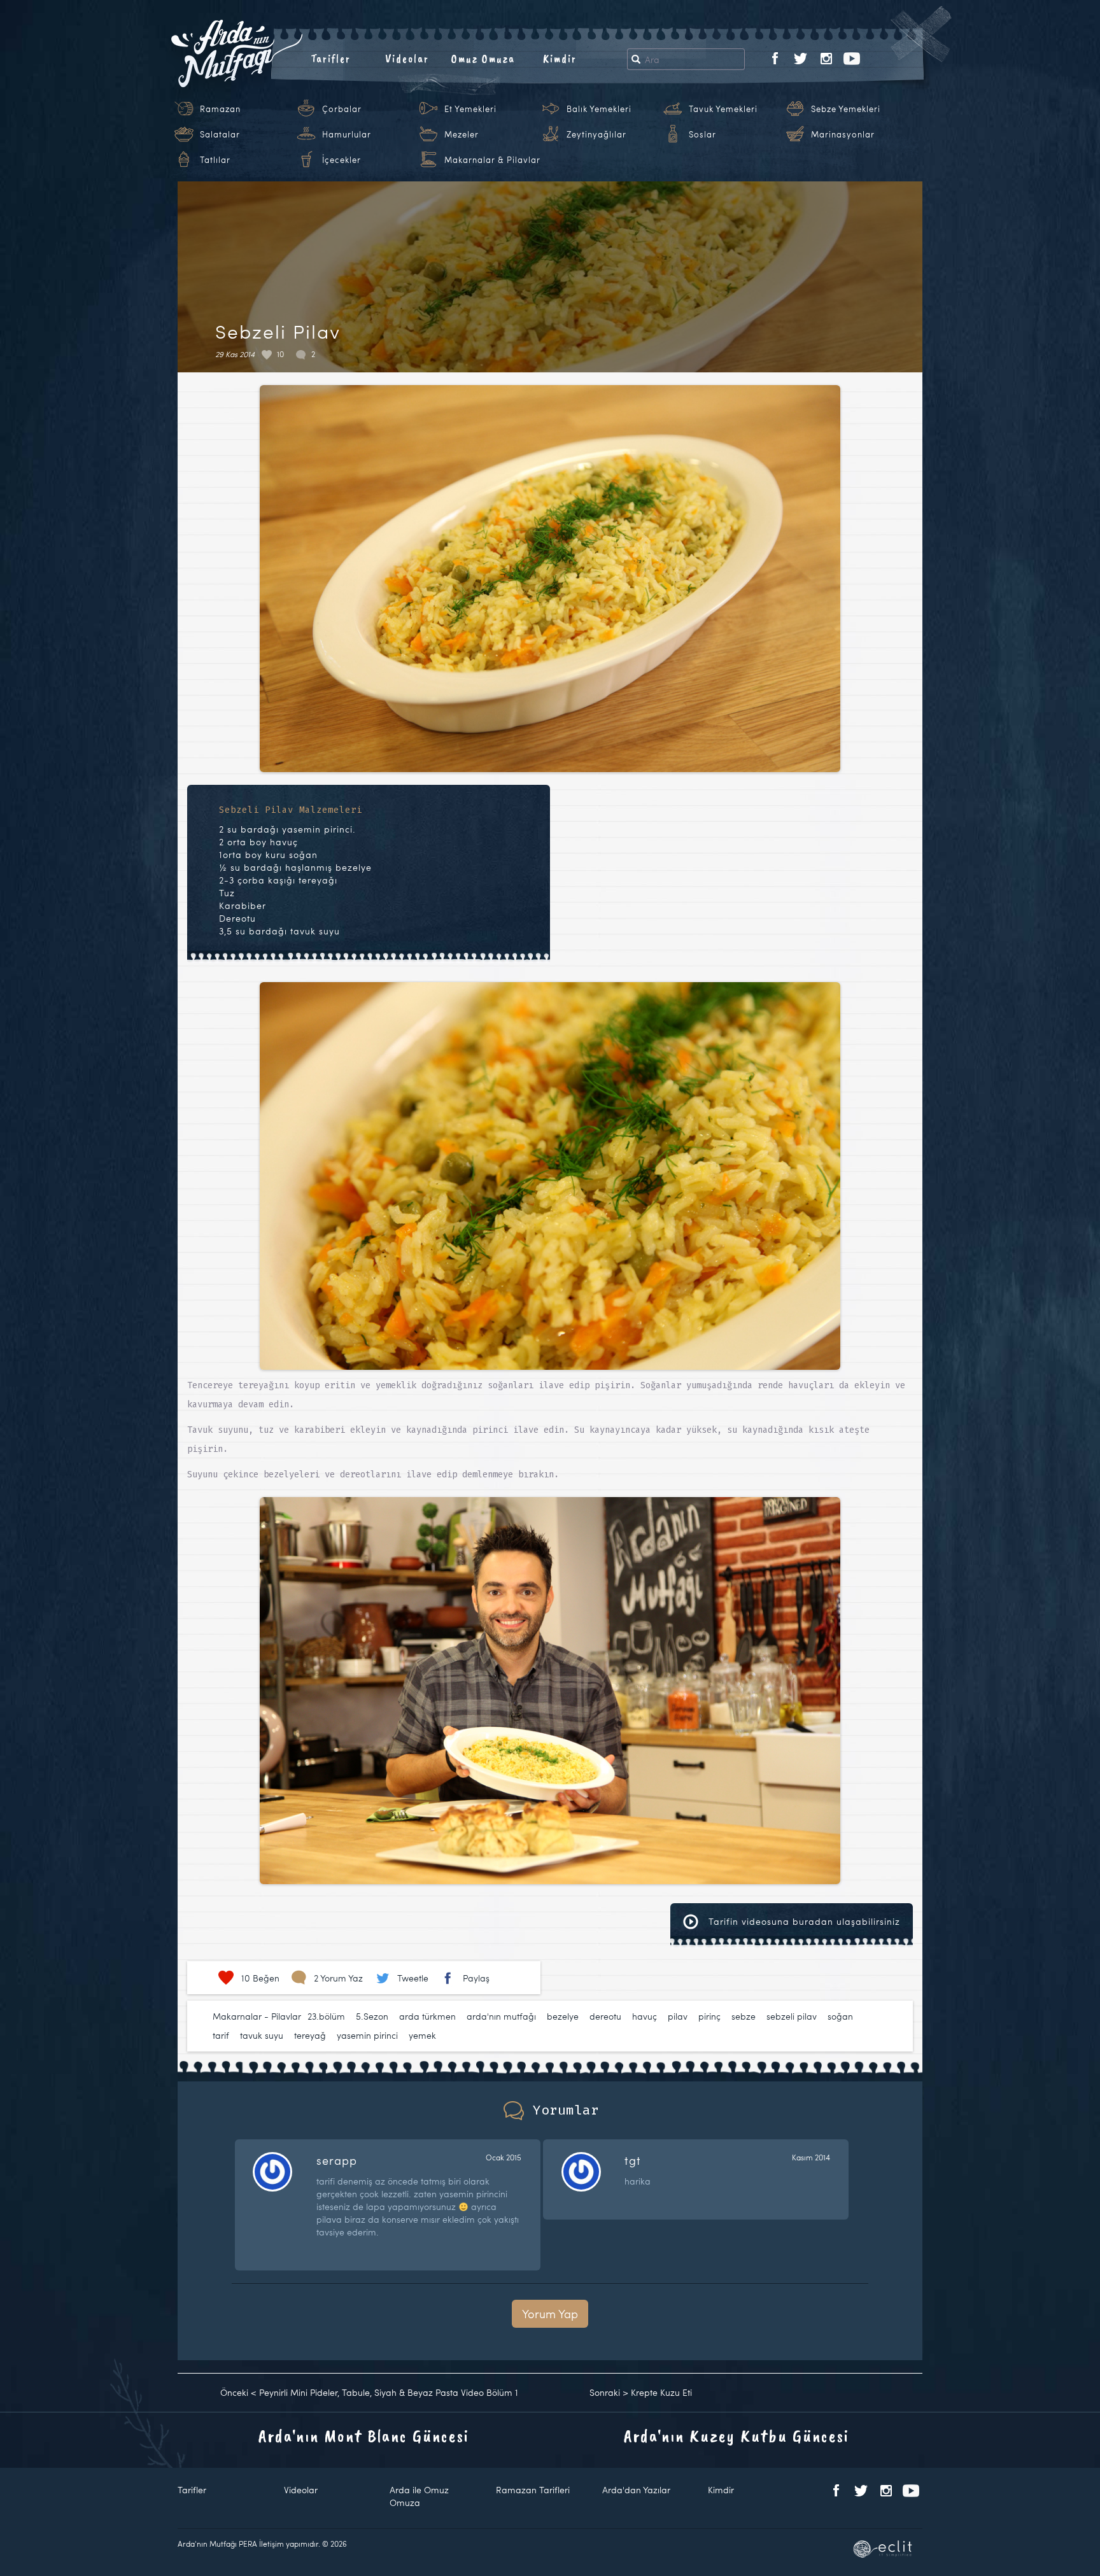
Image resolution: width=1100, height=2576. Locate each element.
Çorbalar (342, 109)
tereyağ (310, 2035)
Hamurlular (347, 134)
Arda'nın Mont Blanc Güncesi (364, 2436)
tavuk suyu (262, 2035)
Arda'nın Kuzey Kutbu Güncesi (737, 2436)
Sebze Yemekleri (846, 109)
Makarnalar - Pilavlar (257, 2016)
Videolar (407, 59)
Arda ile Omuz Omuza (419, 2496)
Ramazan (220, 109)
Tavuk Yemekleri (723, 109)
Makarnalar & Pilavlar (492, 160)
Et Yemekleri (470, 109)
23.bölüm (326, 2016)
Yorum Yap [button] (550, 2313)
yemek (422, 2035)
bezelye (563, 2016)
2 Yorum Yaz (338, 1978)
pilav (678, 2016)
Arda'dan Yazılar (636, 2490)
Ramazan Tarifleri (533, 2490)
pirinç (709, 2016)
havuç (645, 2016)
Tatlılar (215, 160)
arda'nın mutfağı (501, 2016)
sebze (744, 2016)
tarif (221, 2035)
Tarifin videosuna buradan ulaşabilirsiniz (803, 1921)
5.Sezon (372, 2016)
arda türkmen (427, 2016)
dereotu (605, 2016)
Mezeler (462, 134)
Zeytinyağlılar (596, 134)
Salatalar (220, 134)
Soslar (702, 134)
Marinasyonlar (843, 134)
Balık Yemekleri (599, 109)
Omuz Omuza (483, 59)
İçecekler (342, 160)
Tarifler (331, 59)
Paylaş (476, 1978)
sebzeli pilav (792, 2016)
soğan (840, 2016)
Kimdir (560, 59)
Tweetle (413, 1978)
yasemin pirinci (367, 2035)
